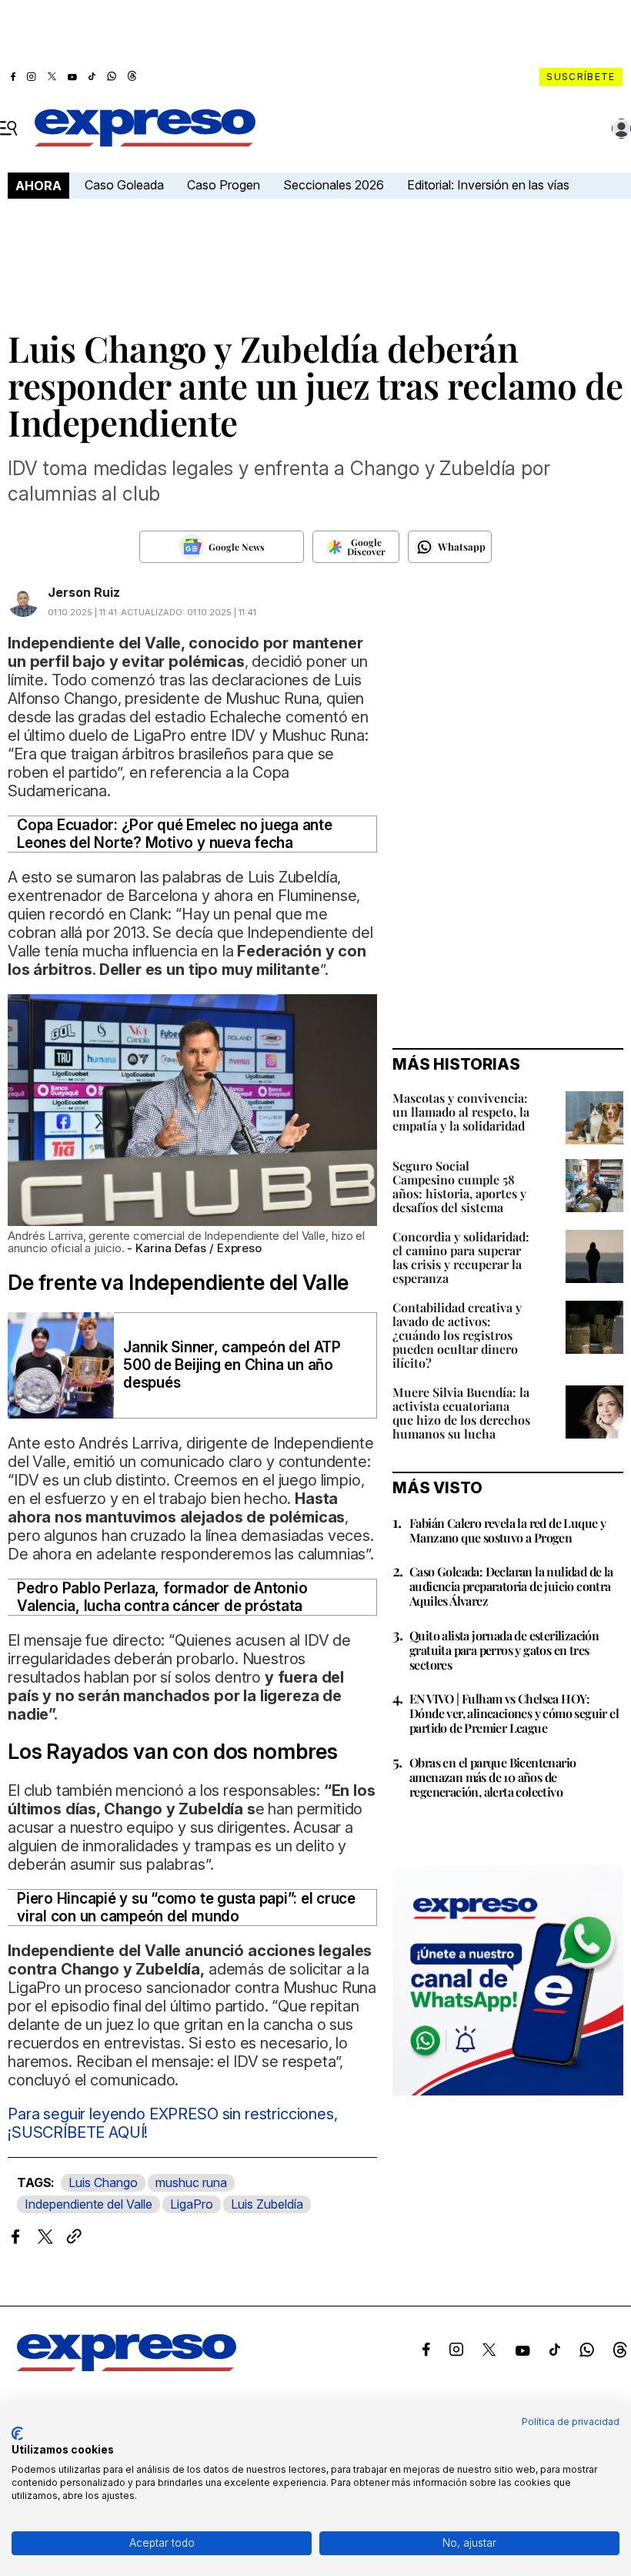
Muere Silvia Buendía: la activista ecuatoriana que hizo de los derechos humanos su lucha (461, 1413)
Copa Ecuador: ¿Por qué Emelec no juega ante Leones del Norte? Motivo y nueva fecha (175, 834)
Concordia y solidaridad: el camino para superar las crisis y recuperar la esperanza (461, 1257)
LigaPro (192, 2204)
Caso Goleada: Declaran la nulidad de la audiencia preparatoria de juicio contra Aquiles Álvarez (511, 1586)
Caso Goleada (124, 185)
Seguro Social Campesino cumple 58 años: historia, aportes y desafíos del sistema (459, 1186)
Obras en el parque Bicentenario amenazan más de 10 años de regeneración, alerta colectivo (492, 1777)
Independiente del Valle (88, 2204)
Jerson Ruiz (84, 592)
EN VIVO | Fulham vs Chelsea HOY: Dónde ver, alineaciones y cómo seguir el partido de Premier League (514, 1713)
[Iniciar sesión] (622, 129)
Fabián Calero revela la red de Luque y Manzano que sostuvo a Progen (507, 1530)
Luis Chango (103, 2182)
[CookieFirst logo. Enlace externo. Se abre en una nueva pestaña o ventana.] (17, 2434)
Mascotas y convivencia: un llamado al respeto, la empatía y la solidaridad (461, 1112)
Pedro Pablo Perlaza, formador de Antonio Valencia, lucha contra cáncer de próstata (162, 1597)
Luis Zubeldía (267, 2204)
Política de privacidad (571, 2422)
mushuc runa (191, 2182)
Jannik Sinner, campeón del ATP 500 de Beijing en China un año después (232, 1365)
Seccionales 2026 (334, 185)
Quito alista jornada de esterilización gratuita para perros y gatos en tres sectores (504, 1650)
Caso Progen (224, 185)
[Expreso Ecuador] (127, 2367)
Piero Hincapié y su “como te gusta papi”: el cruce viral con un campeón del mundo (186, 1908)
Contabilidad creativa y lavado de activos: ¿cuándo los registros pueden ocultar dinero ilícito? (457, 1335)
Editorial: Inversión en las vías (488, 185)
